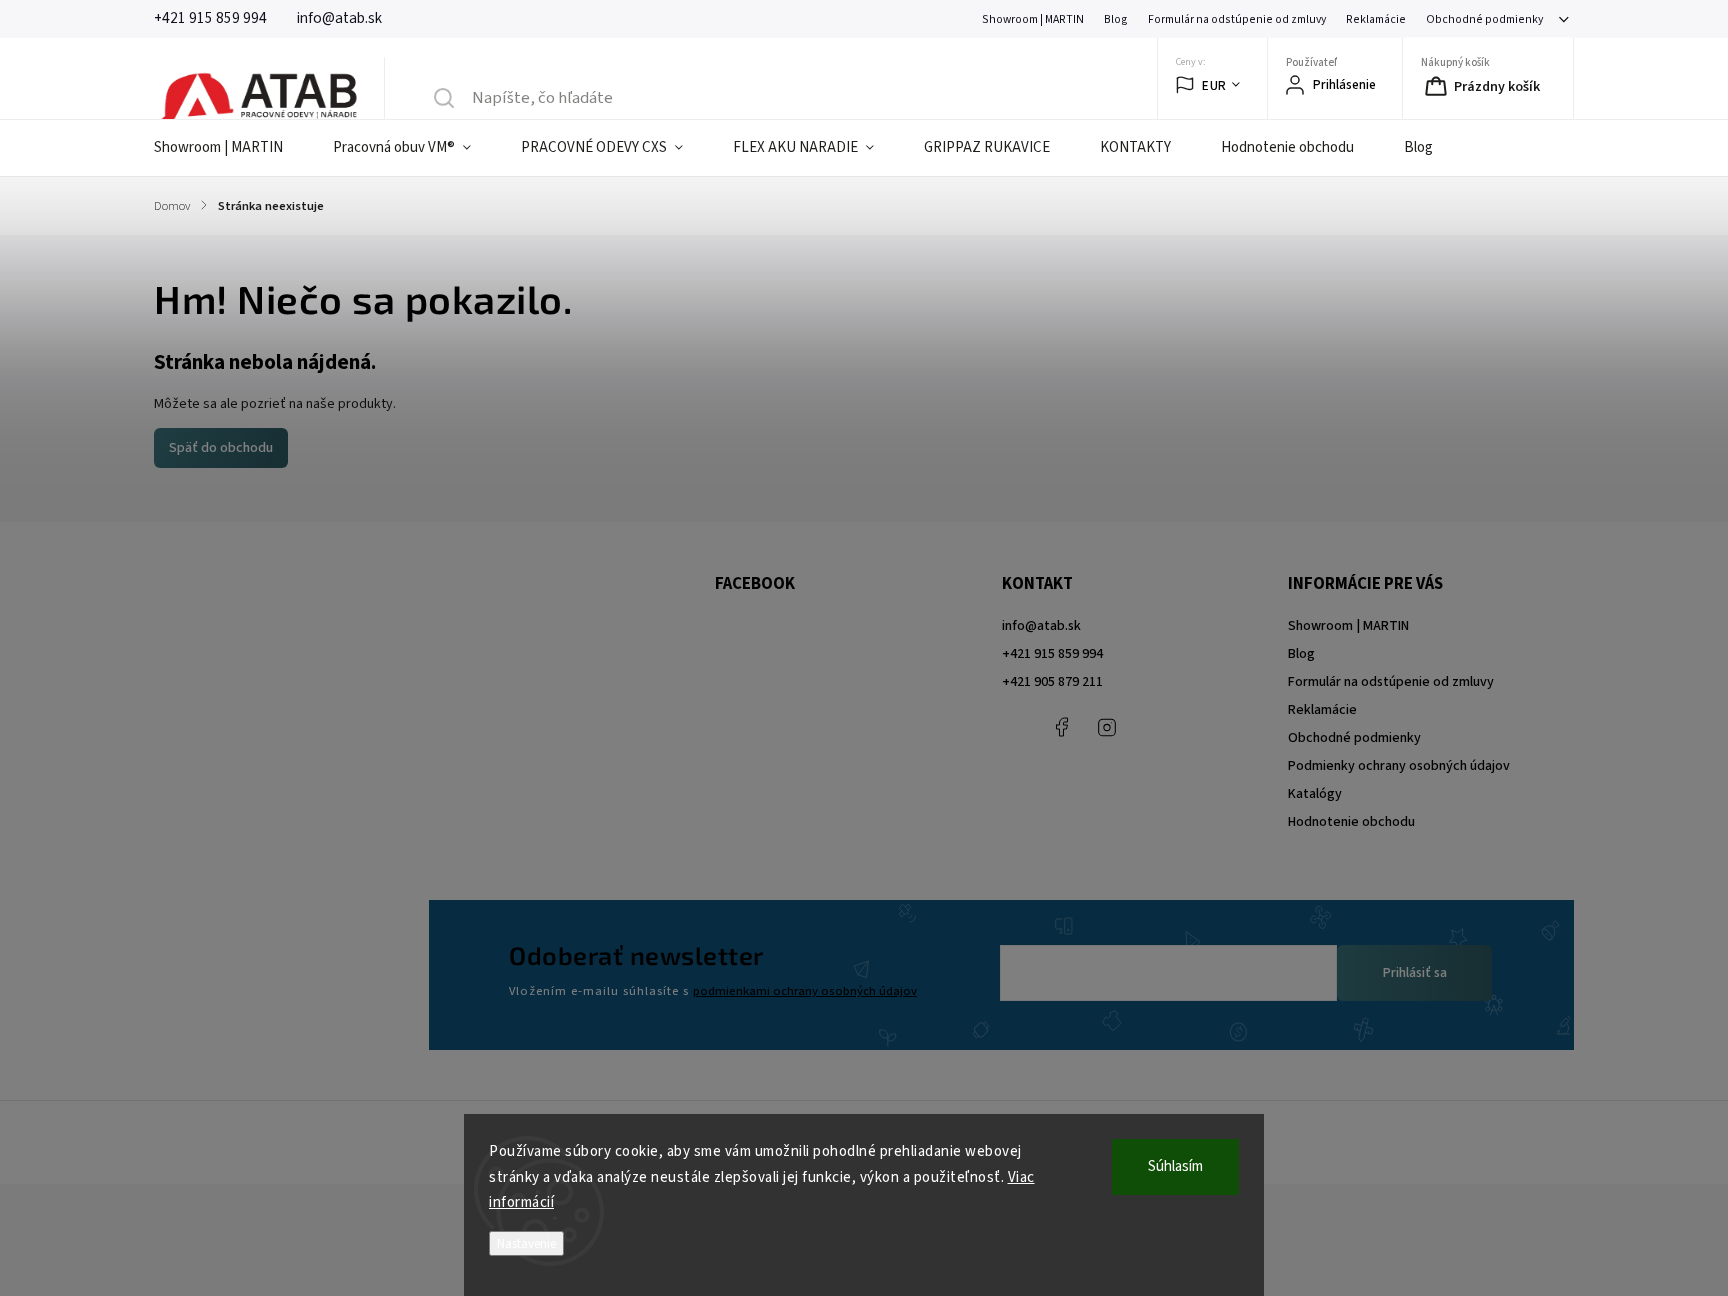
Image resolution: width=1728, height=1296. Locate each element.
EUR (1214, 85)
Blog (1116, 19)
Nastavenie (526, 1243)
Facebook (1062, 727)
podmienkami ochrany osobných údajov (805, 991)
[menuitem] (231, 148)
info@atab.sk (1041, 626)
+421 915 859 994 (1052, 654)
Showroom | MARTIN (1033, 19)
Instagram (1107, 727)
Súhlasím (1175, 1166)
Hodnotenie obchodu (1351, 822)
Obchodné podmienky (1484, 19)
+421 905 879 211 (1052, 682)
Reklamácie (1376, 19)
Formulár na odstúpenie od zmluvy (1237, 19)
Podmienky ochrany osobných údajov (1399, 766)
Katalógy (1315, 794)
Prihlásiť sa (1415, 973)
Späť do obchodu (221, 448)
